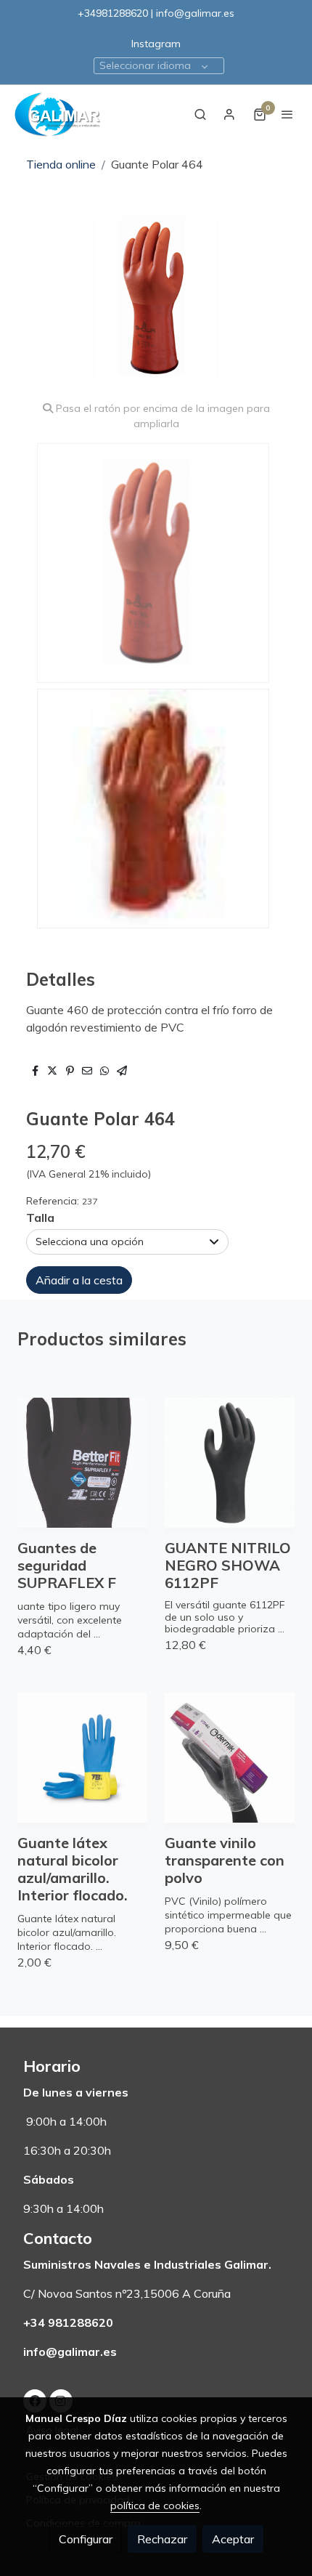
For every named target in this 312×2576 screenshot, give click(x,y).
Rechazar (162, 2539)
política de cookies (155, 2506)
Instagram (156, 44)
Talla (40, 1218)
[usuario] (229, 114)
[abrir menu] (287, 114)
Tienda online (61, 164)
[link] (58, 114)
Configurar (86, 2539)
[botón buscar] (200, 114)
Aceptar (233, 2539)
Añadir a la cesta (79, 1280)
